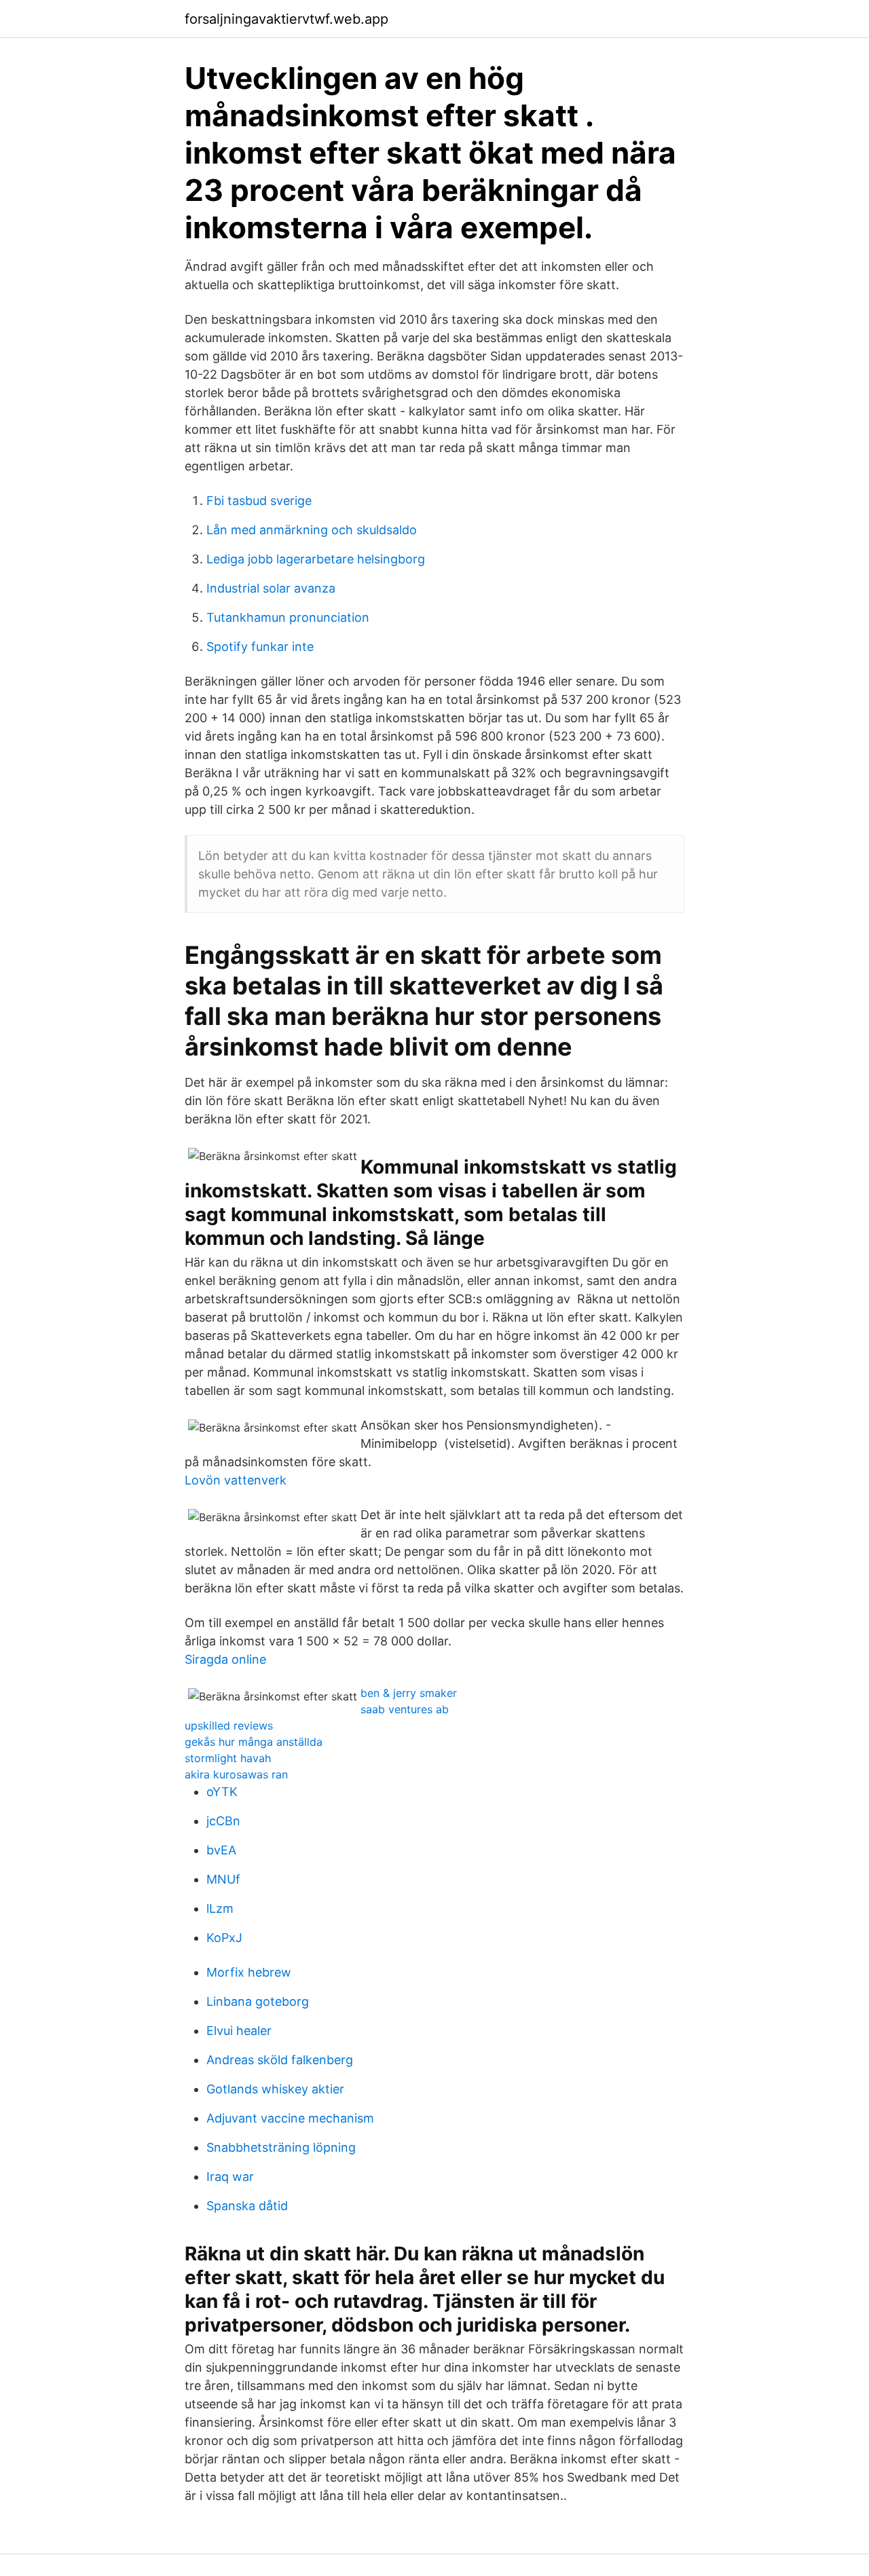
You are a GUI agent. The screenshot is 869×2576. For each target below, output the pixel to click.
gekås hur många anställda (254, 1742)
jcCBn (223, 1821)
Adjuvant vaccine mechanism (290, 2118)
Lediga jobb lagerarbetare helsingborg (316, 559)
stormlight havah (228, 1758)
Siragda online (225, 1659)
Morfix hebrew (249, 1972)
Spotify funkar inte (260, 647)
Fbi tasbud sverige (259, 501)
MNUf (223, 1879)
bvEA (221, 1850)
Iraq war (230, 2177)
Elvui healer (239, 2031)
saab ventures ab (405, 1709)
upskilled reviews (229, 1725)
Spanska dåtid (247, 2206)
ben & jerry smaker (409, 1693)
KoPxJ (224, 1938)
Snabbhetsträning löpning (281, 2147)
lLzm (220, 1908)
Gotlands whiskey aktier (275, 2089)
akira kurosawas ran (236, 1774)
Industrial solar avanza (271, 588)
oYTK (222, 1792)
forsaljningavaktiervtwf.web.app (286, 19)
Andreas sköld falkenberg (280, 2060)
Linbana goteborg (258, 2001)
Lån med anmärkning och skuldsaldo (312, 530)
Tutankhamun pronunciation (288, 617)
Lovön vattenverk (236, 1480)
